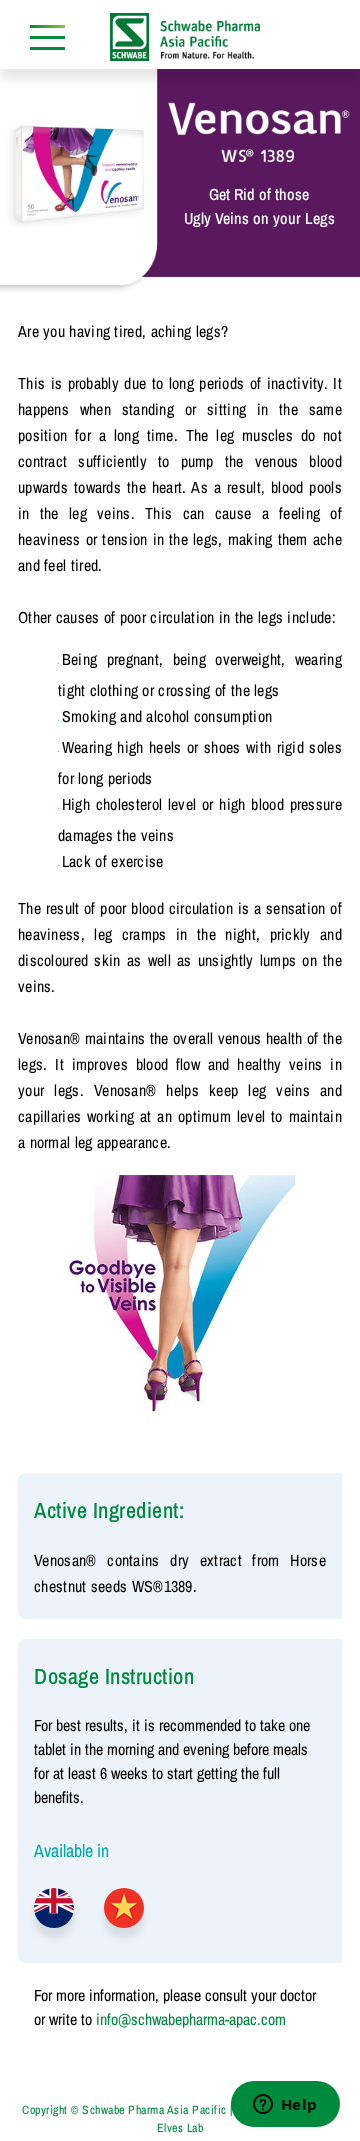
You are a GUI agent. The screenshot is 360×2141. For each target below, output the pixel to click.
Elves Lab (180, 2128)
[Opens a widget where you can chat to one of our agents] (285, 2106)
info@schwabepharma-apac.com (191, 2019)
